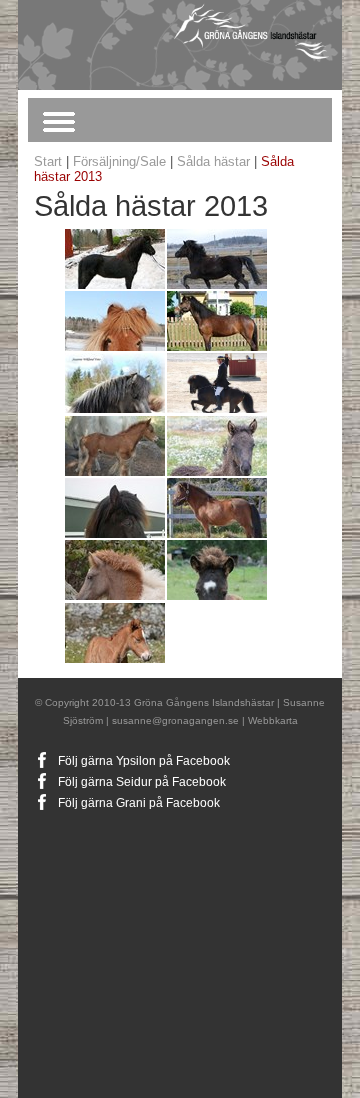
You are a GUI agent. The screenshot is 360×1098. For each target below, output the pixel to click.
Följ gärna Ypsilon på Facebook (144, 761)
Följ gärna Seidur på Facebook (142, 782)
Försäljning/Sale (119, 161)
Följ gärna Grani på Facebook (139, 803)
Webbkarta (273, 720)
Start (48, 161)
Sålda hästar (213, 161)
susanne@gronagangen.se (175, 720)
